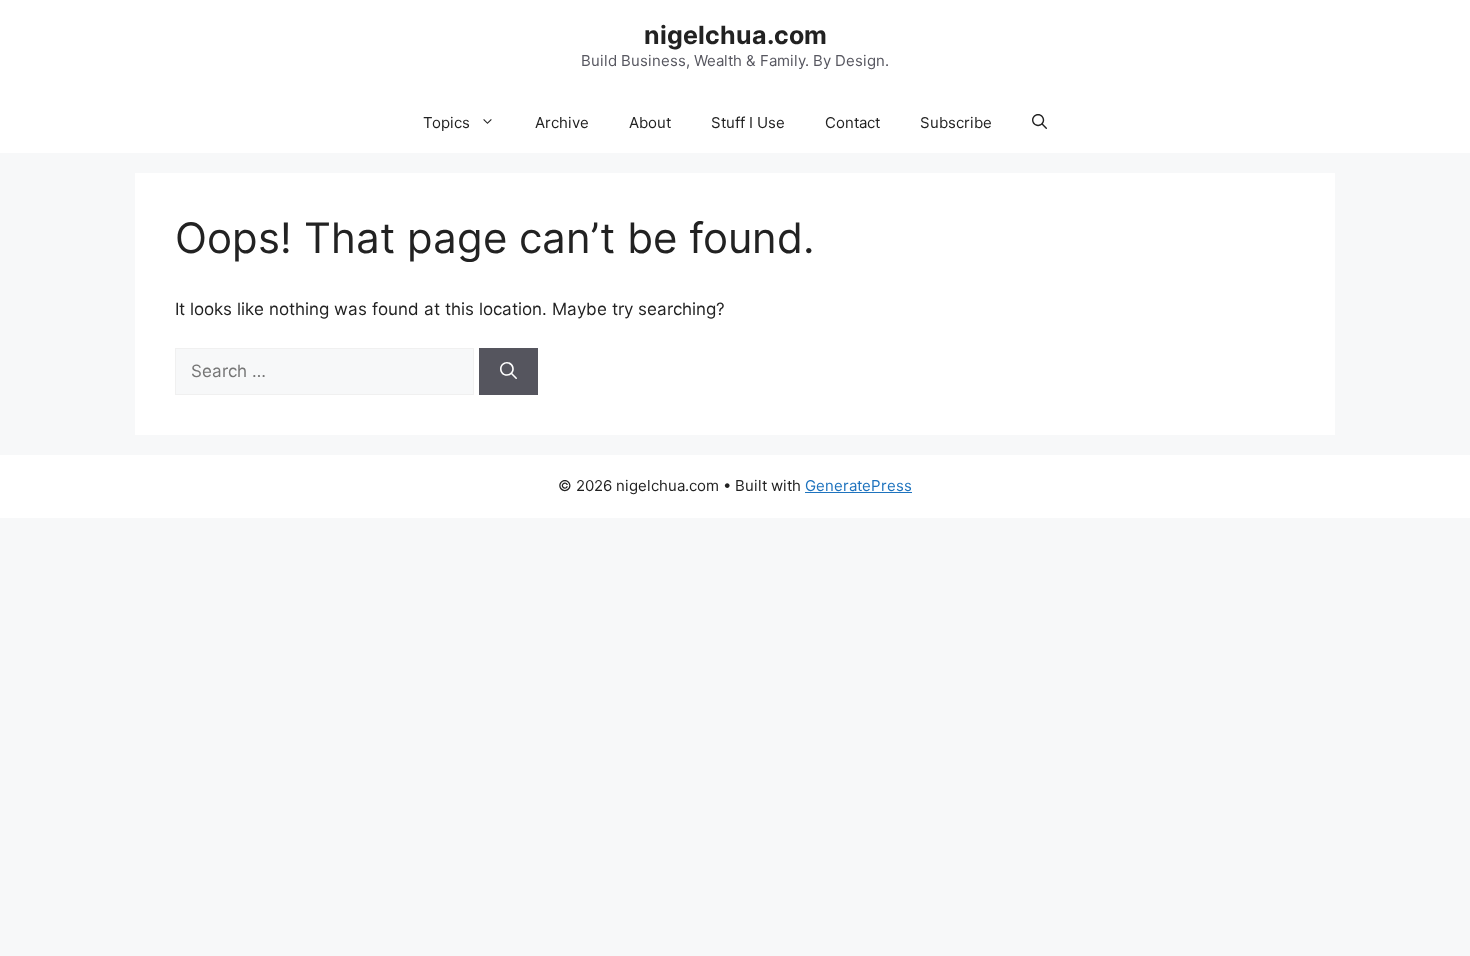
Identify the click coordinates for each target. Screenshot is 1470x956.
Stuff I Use (748, 122)
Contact (852, 122)
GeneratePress (858, 485)
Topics (446, 122)
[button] (1039, 123)
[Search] (508, 372)
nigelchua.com (735, 35)
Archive (562, 122)
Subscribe (956, 122)
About (650, 122)
